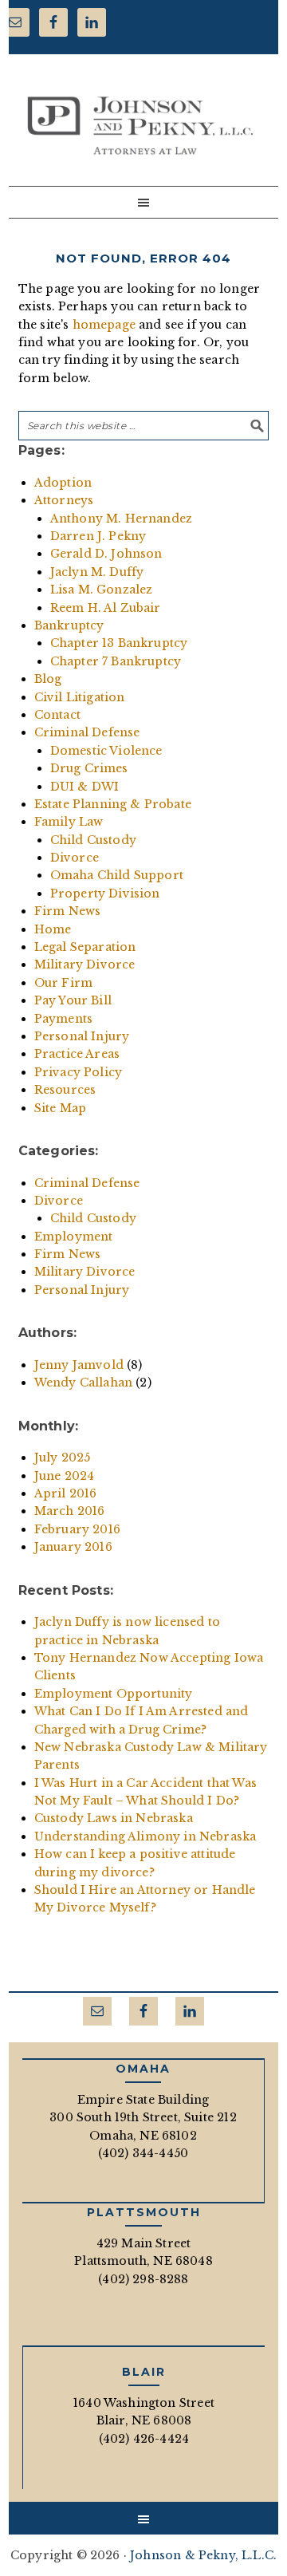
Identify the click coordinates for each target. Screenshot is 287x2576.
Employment (74, 1237)
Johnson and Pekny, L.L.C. (140, 125)
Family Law (69, 822)
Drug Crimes (89, 768)
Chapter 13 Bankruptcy (119, 643)
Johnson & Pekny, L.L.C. (203, 2555)
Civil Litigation (80, 697)
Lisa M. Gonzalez (102, 590)
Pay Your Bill (73, 1000)
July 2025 (63, 1458)
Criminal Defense (87, 732)
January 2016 (73, 1547)
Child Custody (93, 840)
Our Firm (63, 983)
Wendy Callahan (83, 1383)
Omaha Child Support (117, 875)
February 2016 (77, 1529)
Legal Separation (85, 947)
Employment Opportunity (114, 1694)
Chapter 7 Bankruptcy (116, 661)
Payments (63, 1019)
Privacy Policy (78, 1072)
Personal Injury (82, 1036)
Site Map (60, 1108)
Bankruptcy (69, 625)
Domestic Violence (106, 751)
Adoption (63, 483)
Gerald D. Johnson (106, 554)
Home (53, 929)
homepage (104, 325)
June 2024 (65, 1476)
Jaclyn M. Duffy (97, 572)
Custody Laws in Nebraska (114, 1818)
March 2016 (70, 1511)
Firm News (68, 911)
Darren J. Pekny (98, 536)
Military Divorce (85, 965)
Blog (48, 679)
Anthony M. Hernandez (121, 519)
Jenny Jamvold (79, 1365)
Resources (65, 1090)
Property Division (105, 894)
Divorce (75, 858)
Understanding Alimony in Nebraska (145, 1836)
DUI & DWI (85, 787)
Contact (57, 715)
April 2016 (66, 1493)
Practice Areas (77, 1054)
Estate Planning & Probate (113, 804)
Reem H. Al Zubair (106, 608)
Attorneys (64, 500)
